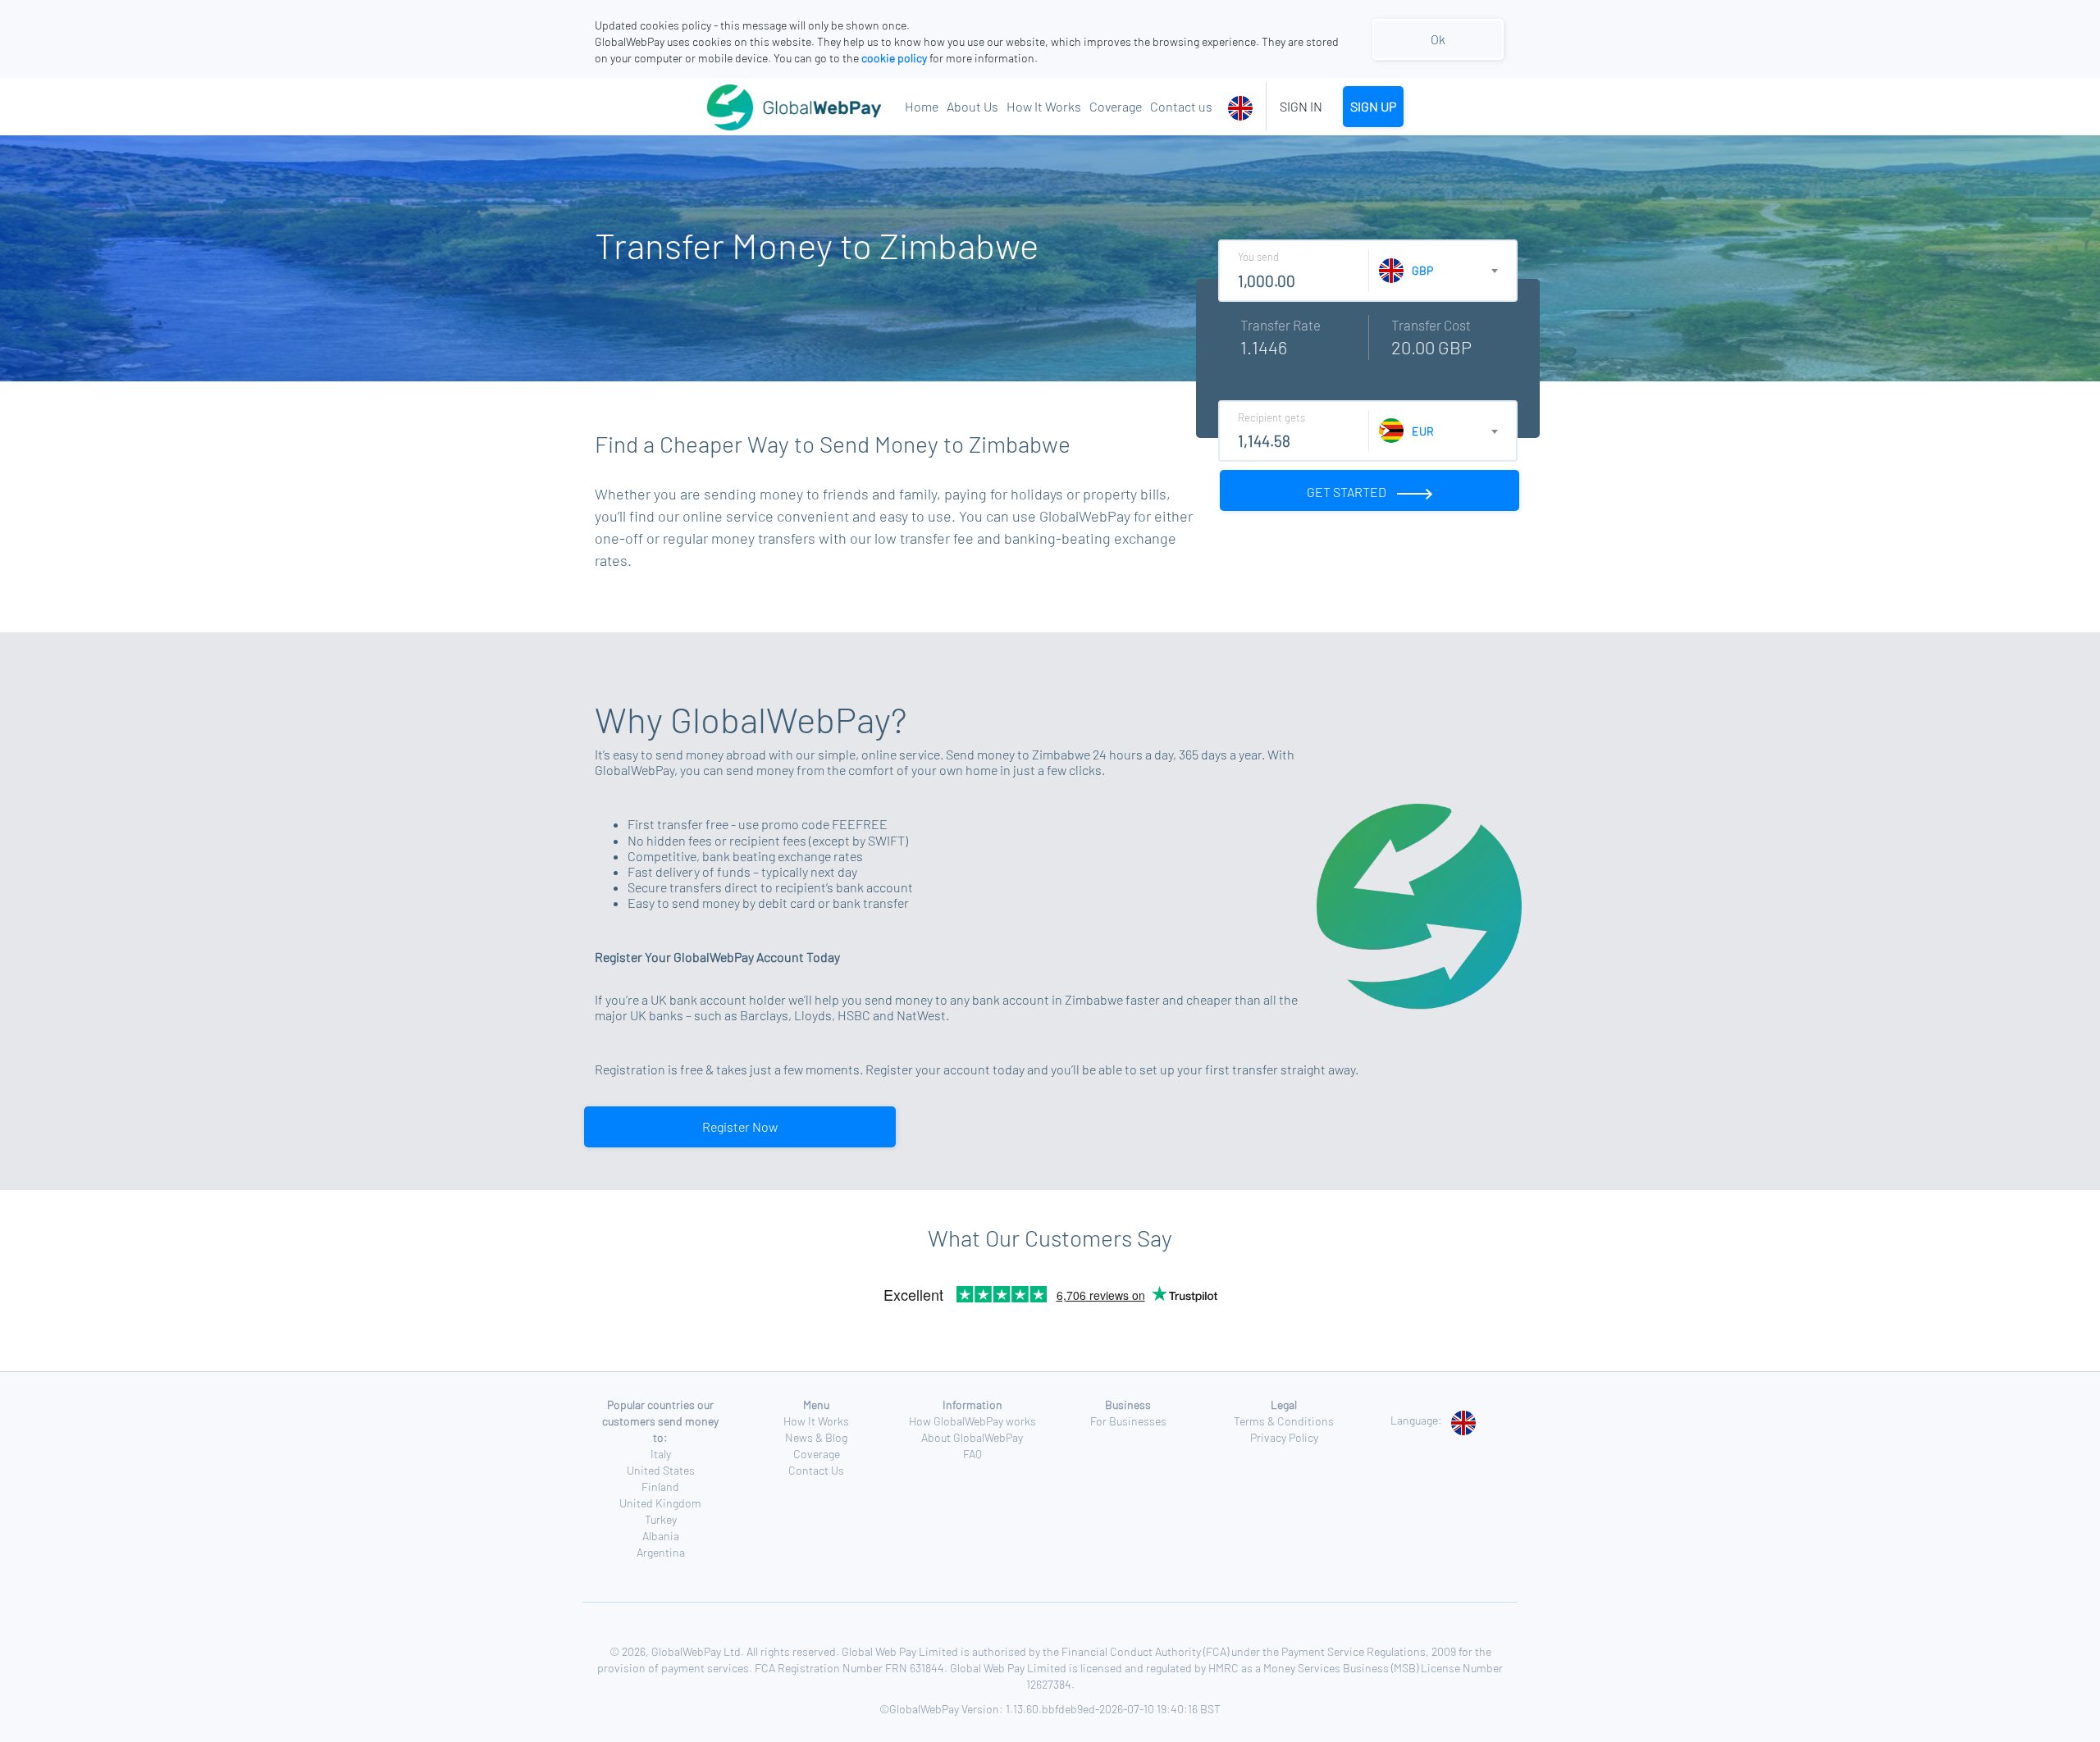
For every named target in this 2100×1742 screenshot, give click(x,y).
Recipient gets (1271, 417)
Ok (1438, 39)
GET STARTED (1348, 492)
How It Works (1044, 106)
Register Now (740, 1126)
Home (922, 106)
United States (661, 1470)
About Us (972, 106)
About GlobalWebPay (972, 1437)
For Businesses (1128, 1421)
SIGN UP (1373, 106)
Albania (661, 1536)
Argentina (661, 1552)
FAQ (972, 1454)
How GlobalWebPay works (972, 1421)
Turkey (661, 1519)
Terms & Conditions (1284, 1421)
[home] (754, 107)
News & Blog (816, 1437)
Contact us (1181, 106)
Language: (1416, 1420)
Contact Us (816, 1470)
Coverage (1116, 106)
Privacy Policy (1284, 1437)
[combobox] (1243, 107)
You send (1258, 257)
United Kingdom (660, 1503)
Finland (660, 1487)
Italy (661, 1454)
